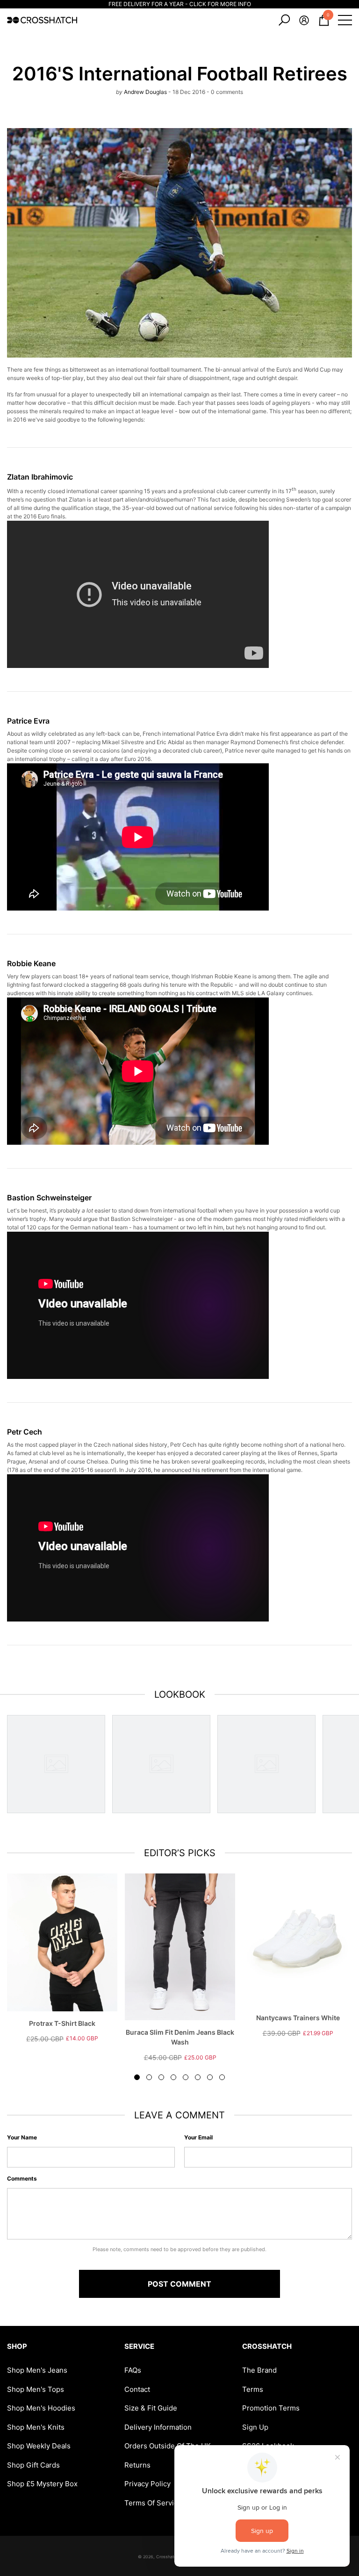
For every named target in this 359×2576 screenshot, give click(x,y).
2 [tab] (149, 2077)
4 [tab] (173, 2077)
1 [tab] (137, 2077)
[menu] (345, 20)
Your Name (22, 2137)
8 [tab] (222, 2077)
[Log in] (304, 20)
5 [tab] (186, 2077)
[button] (284, 20)
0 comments (226, 92)
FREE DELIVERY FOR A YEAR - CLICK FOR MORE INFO (180, 4)
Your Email (198, 2137)
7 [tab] (210, 2077)
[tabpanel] (62, 1958)
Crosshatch (167, 2557)
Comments (22, 2178)
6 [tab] (198, 2077)
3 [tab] (161, 2077)
